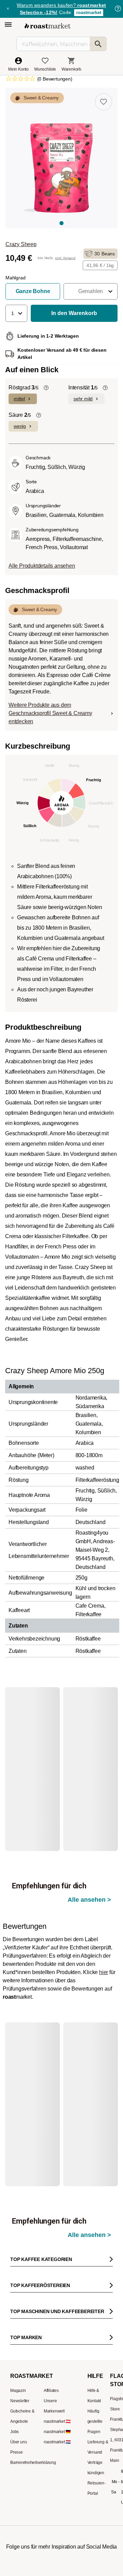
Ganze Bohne (33, 291)
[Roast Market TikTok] (41, 2480)
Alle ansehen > (89, 1707)
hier (104, 1927)
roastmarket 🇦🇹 (57, 2331)
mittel (19, 399)
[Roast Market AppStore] (51, 2513)
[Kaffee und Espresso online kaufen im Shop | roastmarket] (47, 26)
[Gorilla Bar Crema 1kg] (90, 1742)
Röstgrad (24, 388)
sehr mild (83, 399)
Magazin (18, 2300)
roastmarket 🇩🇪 (57, 2341)
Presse (17, 2361)
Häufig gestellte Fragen (95, 2331)
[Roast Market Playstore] (72, 2513)
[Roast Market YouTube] (62, 2480)
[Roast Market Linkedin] (103, 2480)
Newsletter (20, 2310)
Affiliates (51, 2300)
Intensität (83, 388)
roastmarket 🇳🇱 (57, 2351)
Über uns (18, 2351)
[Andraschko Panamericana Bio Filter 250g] (37, 2031)
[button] (91, 291)
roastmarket (89, 13)
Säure (20, 415)
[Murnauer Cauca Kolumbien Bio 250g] (90, 2031)
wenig (20, 426)
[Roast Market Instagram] (20, 2480)
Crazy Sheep (21, 244)
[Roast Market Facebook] (82, 2480)
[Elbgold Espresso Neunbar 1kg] (37, 1742)
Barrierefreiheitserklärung (33, 2372)
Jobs (15, 2341)
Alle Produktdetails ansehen (42, 566)
